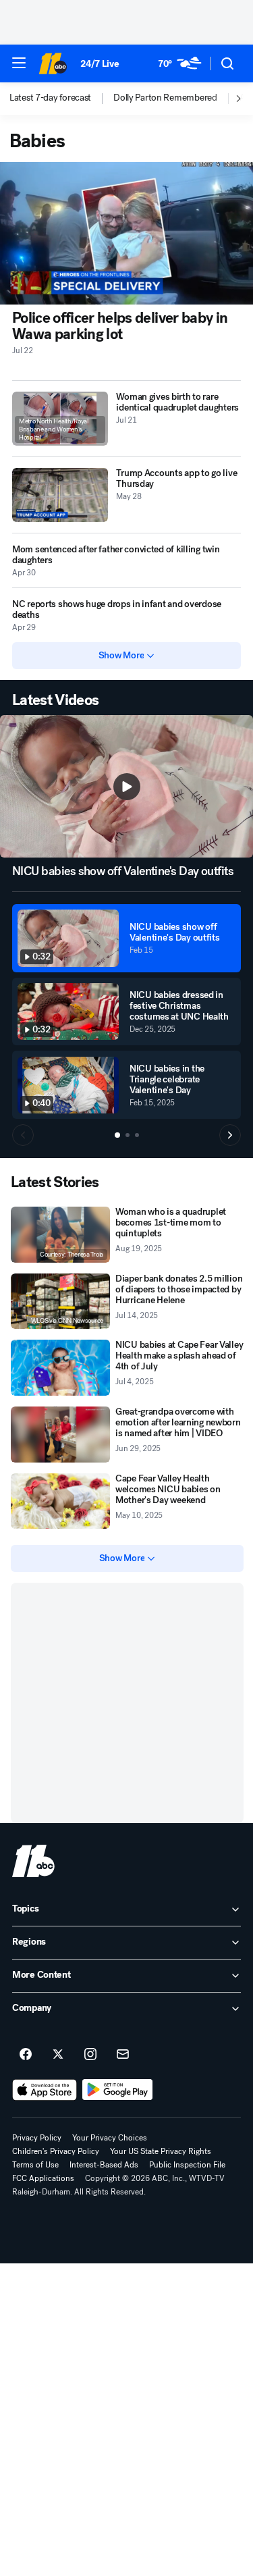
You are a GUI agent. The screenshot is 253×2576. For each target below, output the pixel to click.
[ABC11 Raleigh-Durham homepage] (53, 63)
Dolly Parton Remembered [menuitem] (165, 98)
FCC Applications (43, 2178)
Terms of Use (35, 2165)
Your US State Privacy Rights (161, 2151)
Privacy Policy (37, 2138)
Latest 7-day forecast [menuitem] (50, 98)
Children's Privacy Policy (56, 2151)
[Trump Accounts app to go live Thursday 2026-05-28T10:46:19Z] (60, 495)
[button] (19, 63)
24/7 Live (100, 64)
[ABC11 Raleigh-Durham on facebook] (26, 2055)
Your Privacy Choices (110, 2138)
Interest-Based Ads (104, 2165)
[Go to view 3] (137, 1135)
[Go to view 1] (117, 1135)
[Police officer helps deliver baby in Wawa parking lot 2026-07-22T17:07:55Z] (126, 233)
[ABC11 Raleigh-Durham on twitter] (58, 2055)
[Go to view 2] (128, 1135)
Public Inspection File (187, 2165)
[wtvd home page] (33, 1861)
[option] (61, 99)
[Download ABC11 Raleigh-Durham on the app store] (45, 2090)
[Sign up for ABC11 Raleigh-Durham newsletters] (123, 2055)
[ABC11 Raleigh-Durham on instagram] (90, 2055)
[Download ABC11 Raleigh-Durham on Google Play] (118, 2090)
